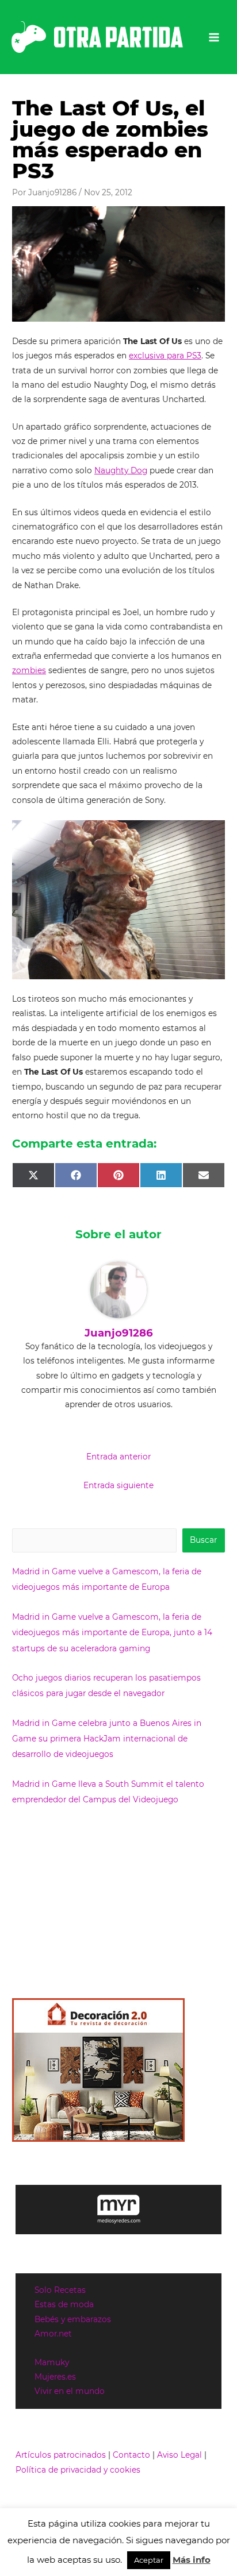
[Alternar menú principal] (214, 37)
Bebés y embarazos (73, 2319)
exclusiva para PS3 (165, 356)
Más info (192, 2560)
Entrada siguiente (118, 1485)
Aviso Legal (179, 2455)
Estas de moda (64, 2304)
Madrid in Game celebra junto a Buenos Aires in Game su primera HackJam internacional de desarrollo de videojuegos (107, 1739)
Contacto (131, 2455)
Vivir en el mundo (70, 2391)
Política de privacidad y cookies (78, 2470)
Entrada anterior (118, 1457)
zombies (29, 670)
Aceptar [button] (149, 2560)
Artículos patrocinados (61, 2455)
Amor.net (53, 2334)
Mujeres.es (55, 2377)
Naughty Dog (121, 470)
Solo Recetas (60, 2290)
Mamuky (52, 2362)
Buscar (203, 1540)
